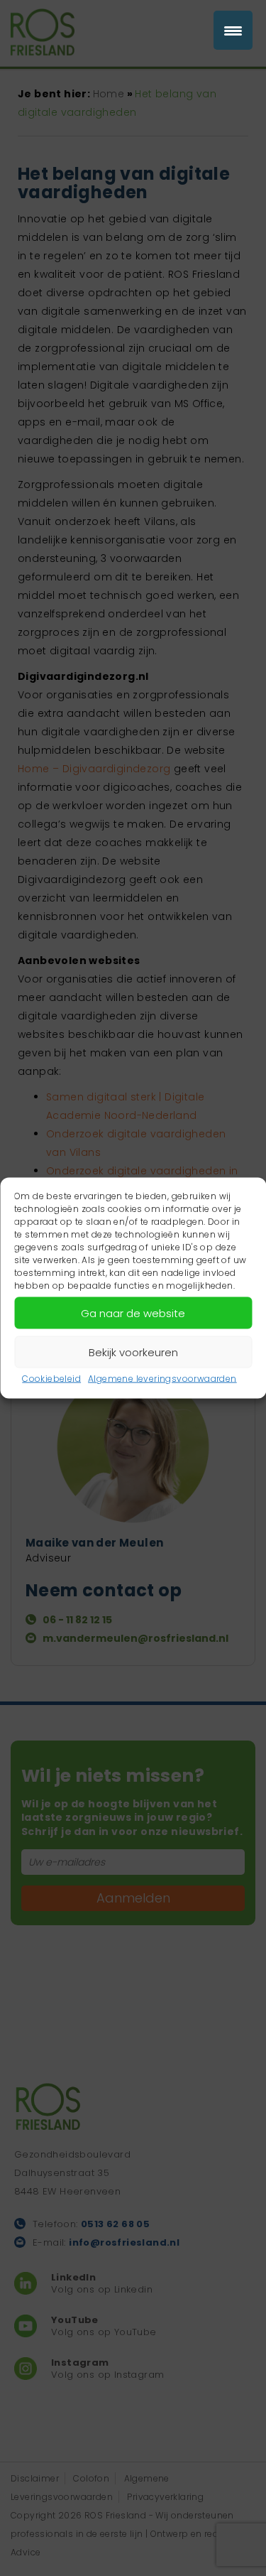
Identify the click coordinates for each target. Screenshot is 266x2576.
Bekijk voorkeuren (133, 1352)
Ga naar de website (133, 1313)
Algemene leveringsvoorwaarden (162, 1379)
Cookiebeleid (51, 1379)
